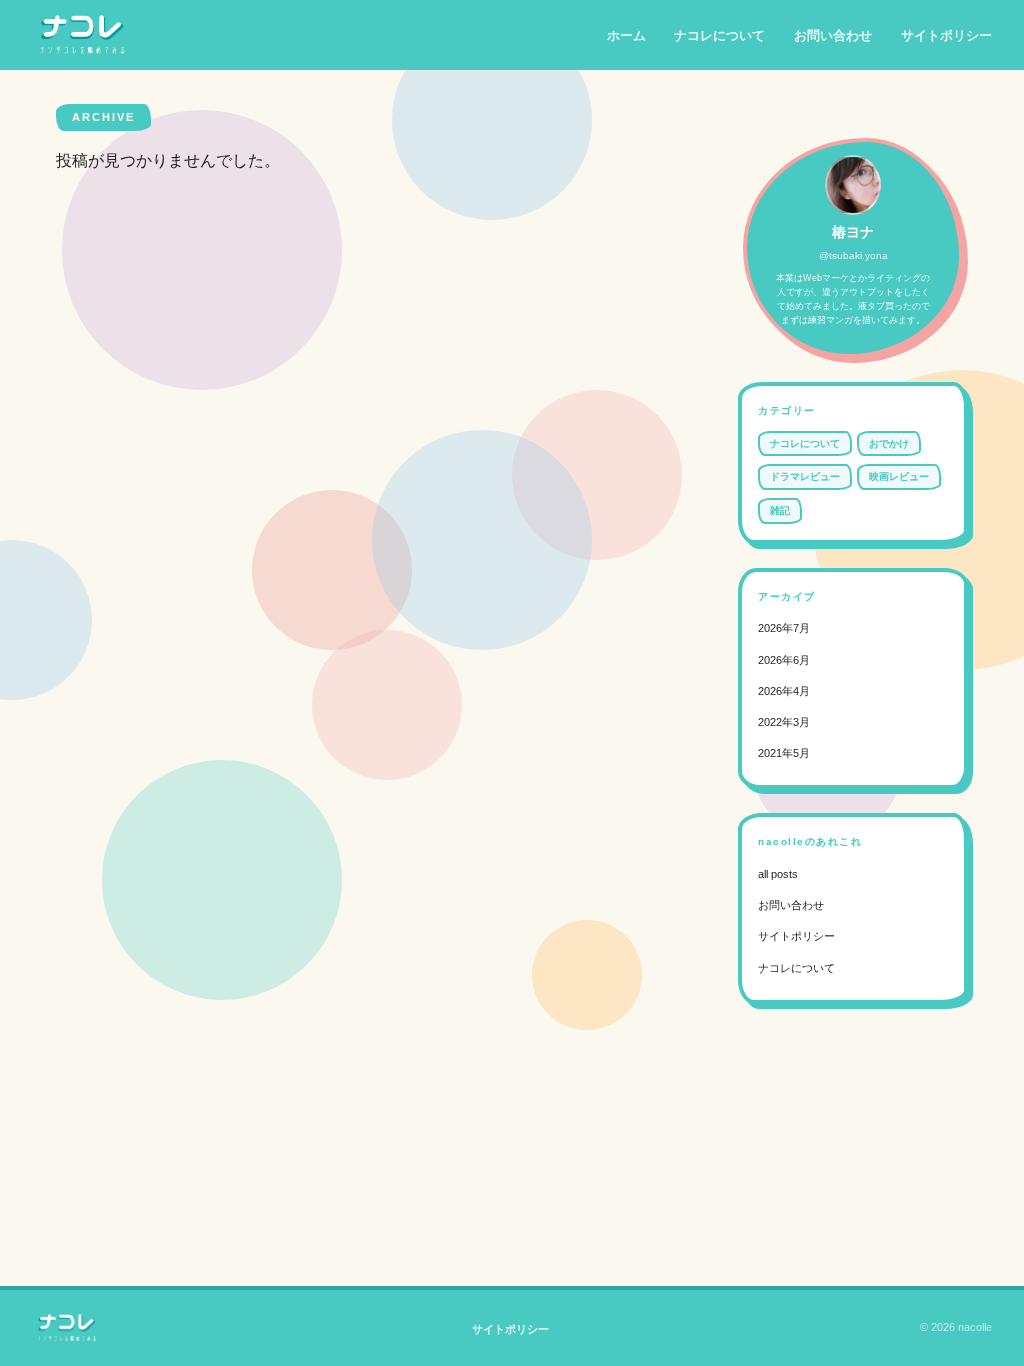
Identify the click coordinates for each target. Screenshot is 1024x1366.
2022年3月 (784, 722)
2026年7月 (784, 628)
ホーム (626, 35)
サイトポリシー (946, 35)
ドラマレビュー (805, 476)
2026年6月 (784, 660)
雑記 (780, 510)
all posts (778, 874)
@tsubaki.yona (853, 255)
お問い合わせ (833, 35)
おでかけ (889, 443)
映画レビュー (899, 476)
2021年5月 (784, 753)
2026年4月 (784, 691)
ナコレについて (719, 35)
